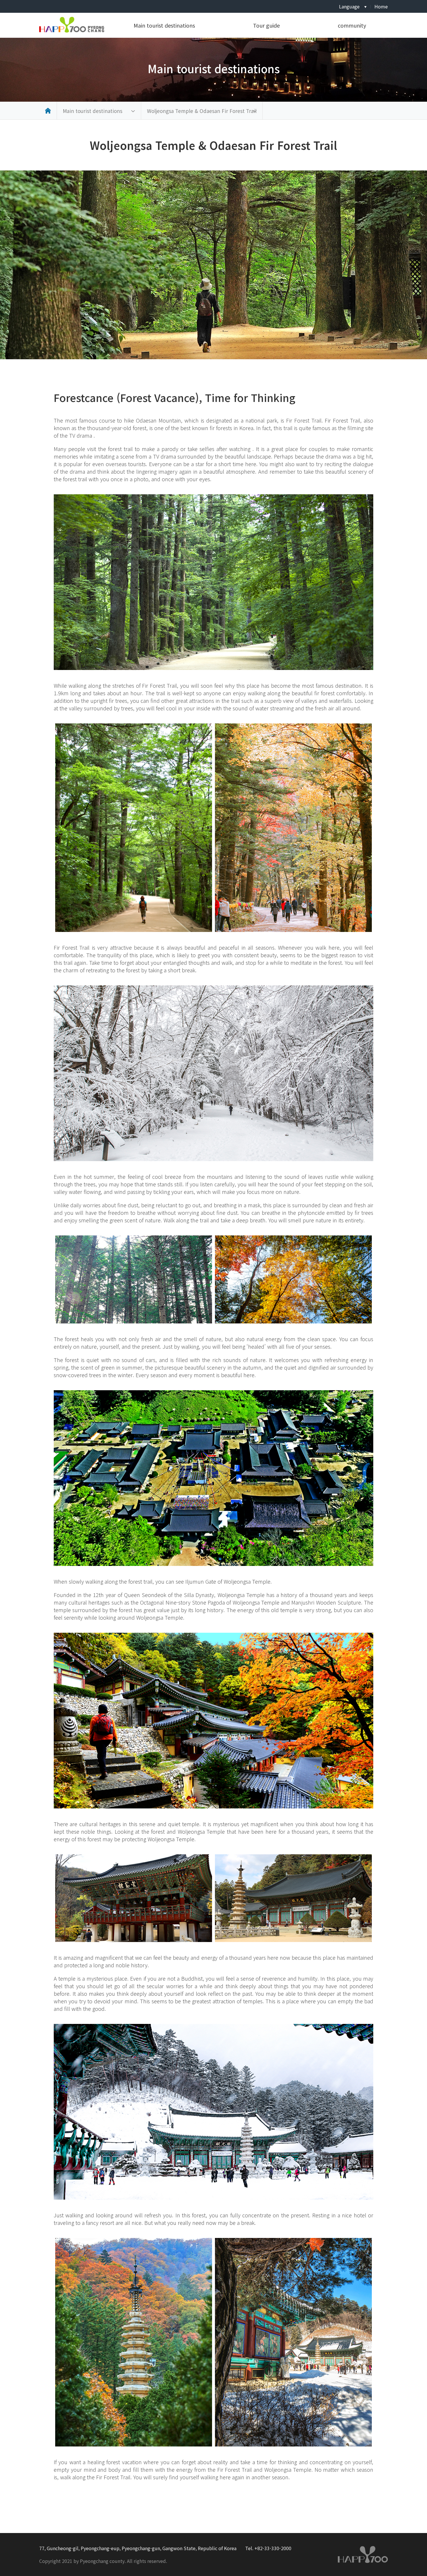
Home (381, 6)
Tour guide (266, 25)
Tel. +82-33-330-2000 (268, 2548)
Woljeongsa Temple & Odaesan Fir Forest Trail (202, 111)
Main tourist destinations (164, 25)
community (352, 25)
